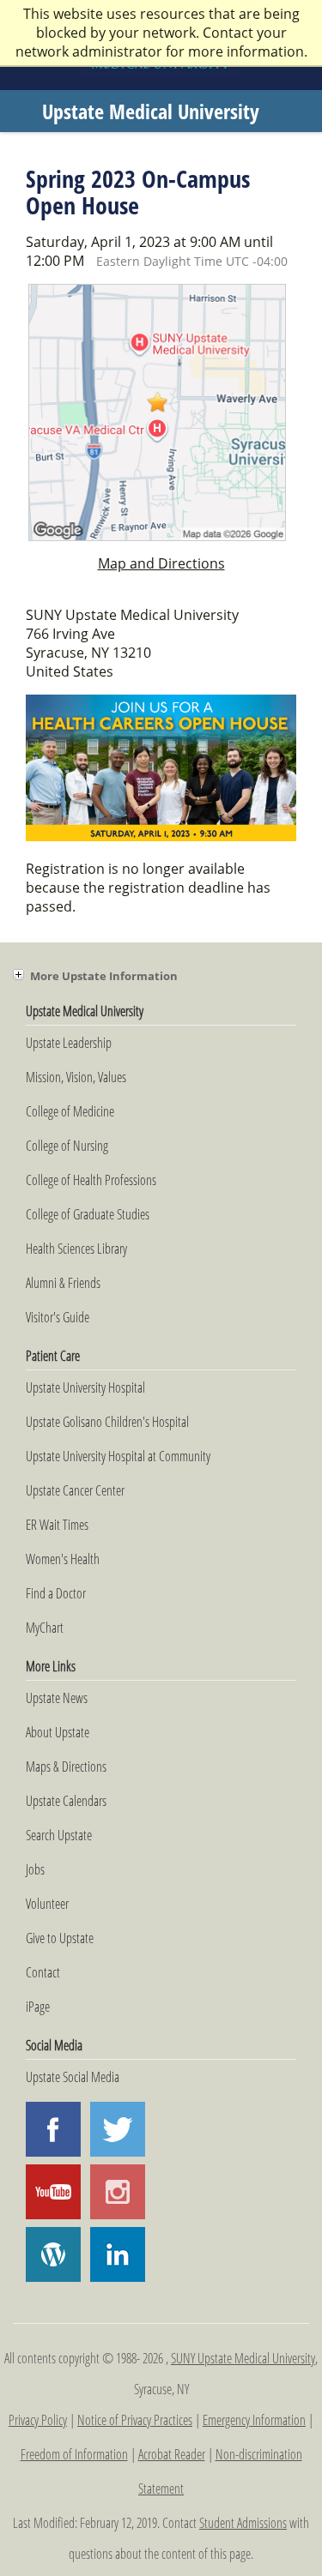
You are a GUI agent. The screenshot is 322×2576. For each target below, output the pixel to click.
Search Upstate (59, 1835)
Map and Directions (161, 563)
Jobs (35, 1869)
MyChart (45, 1628)
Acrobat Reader (172, 2454)
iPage (38, 2007)
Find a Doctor (56, 1593)
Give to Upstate (60, 1938)
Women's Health (63, 1559)
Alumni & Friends (63, 1283)
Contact (43, 1972)
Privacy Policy (38, 2420)
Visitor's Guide (58, 1317)
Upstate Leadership (69, 1043)
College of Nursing (67, 1146)
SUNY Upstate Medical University (243, 2358)
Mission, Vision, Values (76, 1077)
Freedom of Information (74, 2454)
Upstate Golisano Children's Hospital (107, 1422)
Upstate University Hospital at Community (118, 1456)
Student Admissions (243, 2523)
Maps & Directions (66, 1766)
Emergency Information (254, 2420)
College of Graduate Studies (88, 1214)
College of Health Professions (91, 1180)
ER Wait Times (57, 1525)
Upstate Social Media (73, 2077)
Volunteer (47, 1904)
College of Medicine (70, 1111)
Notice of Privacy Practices (135, 2420)
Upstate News (57, 1698)
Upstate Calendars (66, 1801)
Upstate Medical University (151, 111)
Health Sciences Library (76, 1249)
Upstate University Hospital (85, 1387)
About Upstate (58, 1732)
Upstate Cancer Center (75, 1490)
